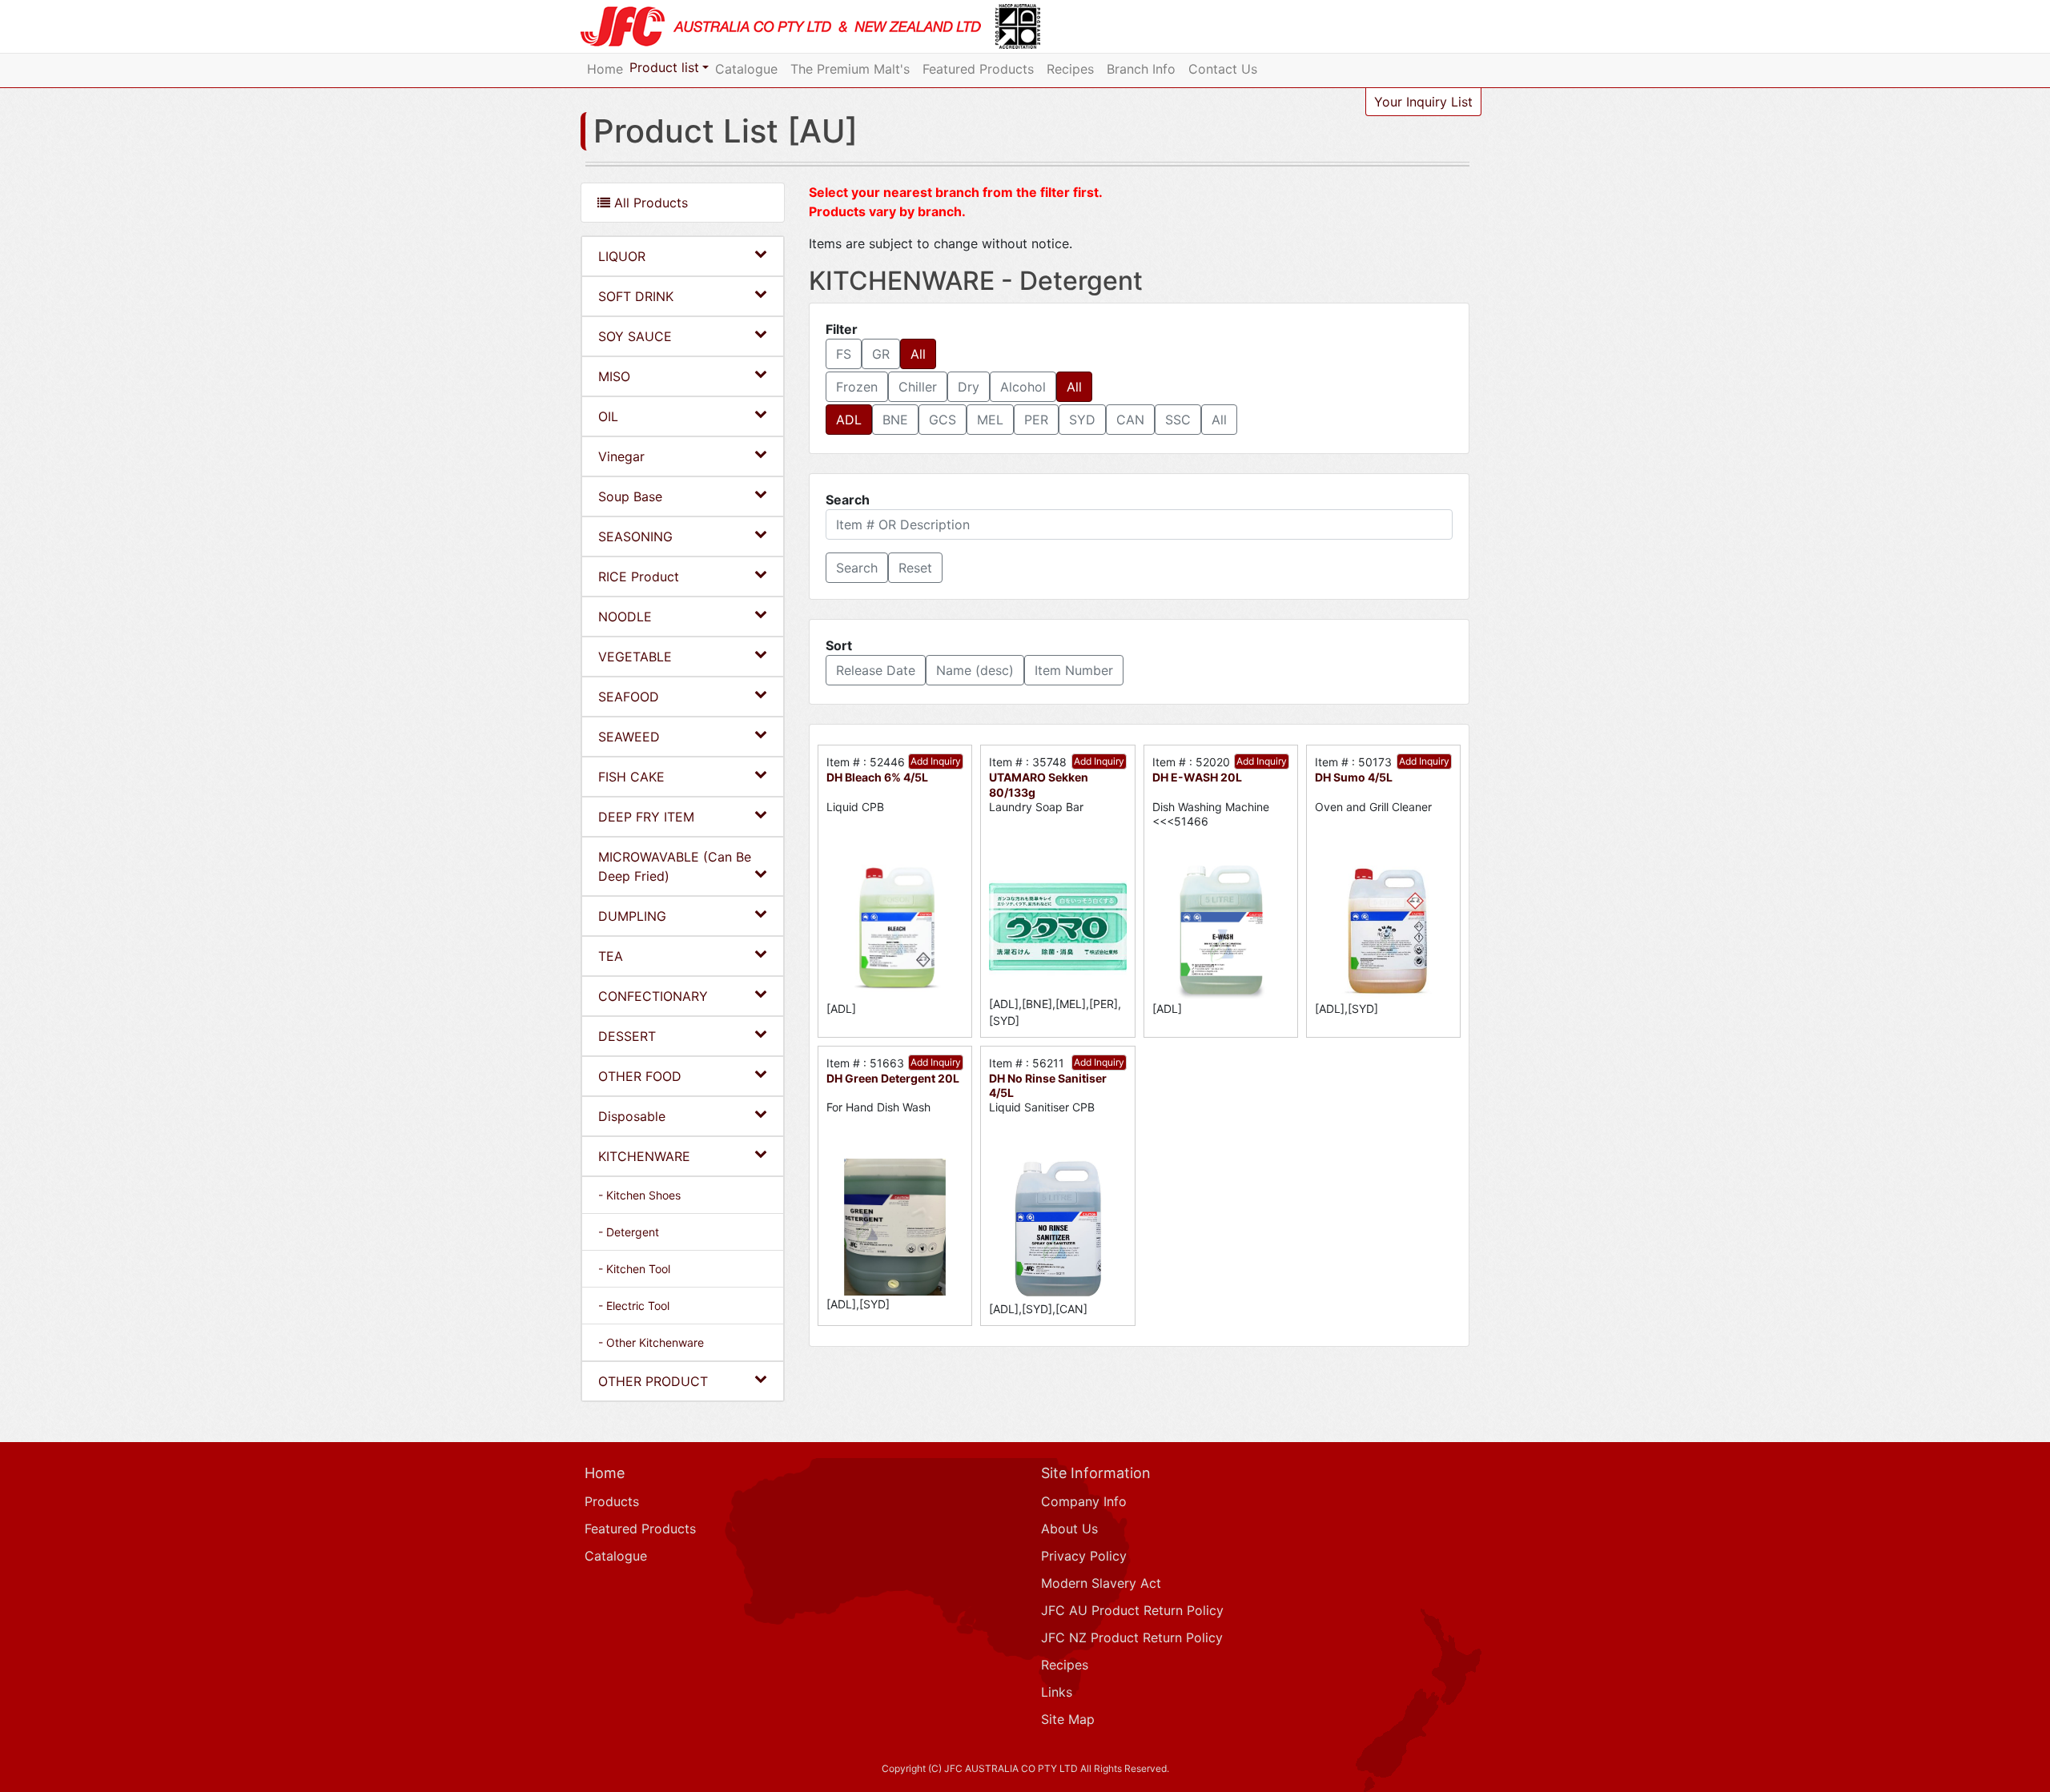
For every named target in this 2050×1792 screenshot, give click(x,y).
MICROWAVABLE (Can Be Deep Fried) (675, 866)
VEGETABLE (635, 657)
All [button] (918, 354)
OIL (608, 416)
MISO (614, 376)
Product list (664, 67)
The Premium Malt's (850, 69)
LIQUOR (622, 256)
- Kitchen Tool (634, 1269)
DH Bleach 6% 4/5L (877, 777)
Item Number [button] (1074, 670)
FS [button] (844, 354)
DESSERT (627, 1036)
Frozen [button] (857, 387)
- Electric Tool (634, 1306)
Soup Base (630, 496)
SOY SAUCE (635, 336)
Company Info (1084, 1501)
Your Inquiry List (1423, 102)
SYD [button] (1082, 420)
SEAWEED (629, 737)
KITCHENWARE (644, 1156)
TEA (611, 956)
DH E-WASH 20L (1197, 777)
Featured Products (978, 69)
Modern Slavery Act (1101, 1583)
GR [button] (881, 354)
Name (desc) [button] (975, 670)
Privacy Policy (1084, 1556)
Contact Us (1223, 69)
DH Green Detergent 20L (893, 1078)
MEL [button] (990, 420)
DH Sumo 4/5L (1354, 777)
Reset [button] (915, 568)
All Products (649, 203)
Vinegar (621, 456)
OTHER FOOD (640, 1076)
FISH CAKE (631, 777)
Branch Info (1141, 69)
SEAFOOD (629, 697)
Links (1057, 1692)
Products (612, 1501)
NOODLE (625, 617)
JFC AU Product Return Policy (1132, 1610)
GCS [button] (943, 420)
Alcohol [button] (1023, 387)
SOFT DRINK (636, 296)
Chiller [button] (918, 387)
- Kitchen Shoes (639, 1195)
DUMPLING (632, 916)
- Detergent (629, 1232)
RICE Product (639, 577)
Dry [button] (969, 387)
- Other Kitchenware (651, 1342)
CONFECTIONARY (653, 996)
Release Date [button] (876, 670)
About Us (1069, 1529)
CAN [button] (1130, 420)
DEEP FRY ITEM (646, 817)
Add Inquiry (936, 761)
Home (605, 69)
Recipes (1070, 69)
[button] (857, 568)
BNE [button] (895, 420)
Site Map (1068, 1719)
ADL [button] (849, 420)
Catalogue (746, 69)
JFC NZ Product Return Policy (1132, 1637)
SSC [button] (1178, 420)
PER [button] (1036, 420)
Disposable (632, 1116)
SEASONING (635, 536)
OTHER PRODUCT (653, 1381)
